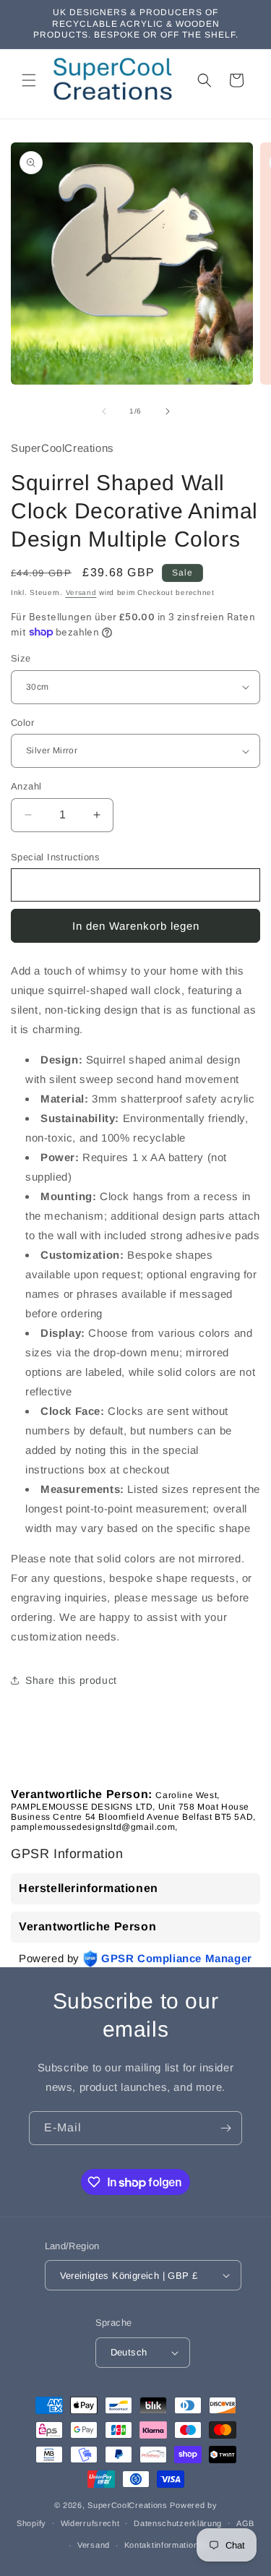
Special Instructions (55, 857)
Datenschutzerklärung (178, 2523)
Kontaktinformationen (166, 2545)
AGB (245, 2523)
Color (22, 723)
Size (21, 658)
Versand (81, 592)
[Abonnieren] (225, 2128)
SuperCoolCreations (128, 2505)
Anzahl (26, 786)
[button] (29, 80)
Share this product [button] (71, 1680)
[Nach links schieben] (104, 411)
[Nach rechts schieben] (168, 411)
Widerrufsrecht (90, 2523)
